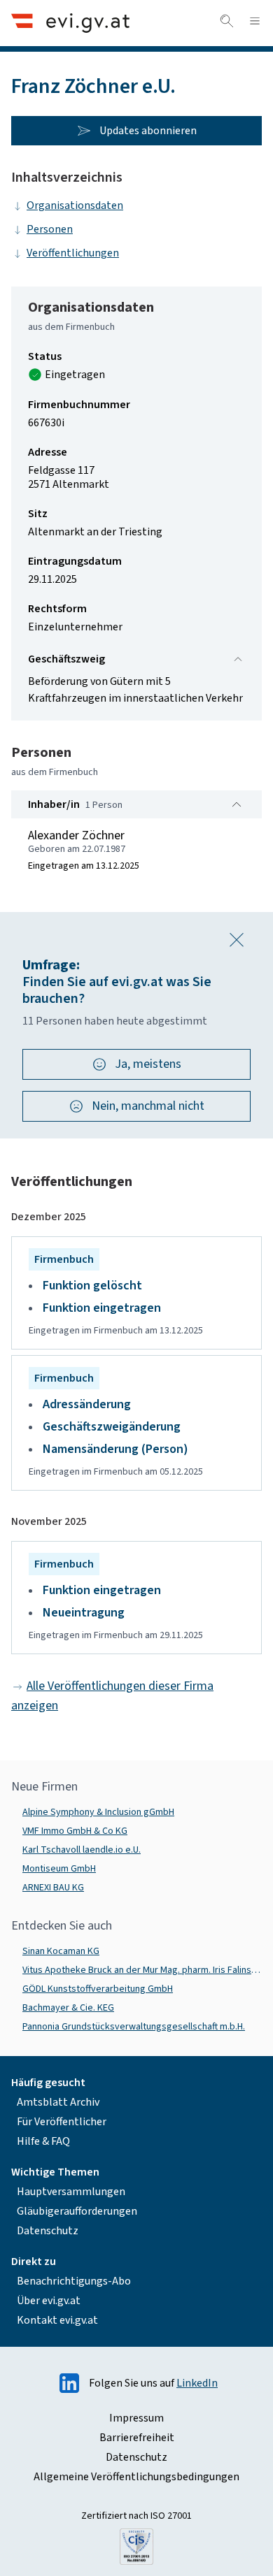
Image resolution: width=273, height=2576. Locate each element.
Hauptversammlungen (71, 2192)
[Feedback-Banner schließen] (237, 940)
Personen (50, 229)
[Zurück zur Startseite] (70, 23)
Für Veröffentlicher (62, 2122)
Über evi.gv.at (49, 2301)
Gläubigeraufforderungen (77, 2211)
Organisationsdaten (75, 205)
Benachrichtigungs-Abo (74, 2281)
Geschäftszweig (66, 659)
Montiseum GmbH (59, 1869)
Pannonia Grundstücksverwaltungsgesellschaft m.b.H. (134, 2027)
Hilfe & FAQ (43, 2141)
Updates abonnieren (148, 131)
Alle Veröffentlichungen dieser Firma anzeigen (112, 1696)
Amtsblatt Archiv (58, 2102)
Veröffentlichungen (73, 253)
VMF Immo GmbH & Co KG (75, 1831)
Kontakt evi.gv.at (57, 2320)
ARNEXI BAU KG (53, 1888)
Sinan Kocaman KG (61, 1951)
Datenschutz (48, 2231)
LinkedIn (197, 2383)
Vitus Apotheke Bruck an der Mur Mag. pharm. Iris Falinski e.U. (142, 1970)
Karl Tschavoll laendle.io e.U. (82, 1850)
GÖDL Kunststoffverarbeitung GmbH (98, 1989)
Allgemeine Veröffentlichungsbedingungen (136, 2477)
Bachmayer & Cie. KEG (68, 2008)
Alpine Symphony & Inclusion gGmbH (98, 1812)
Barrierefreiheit (137, 2438)
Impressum (136, 2418)
